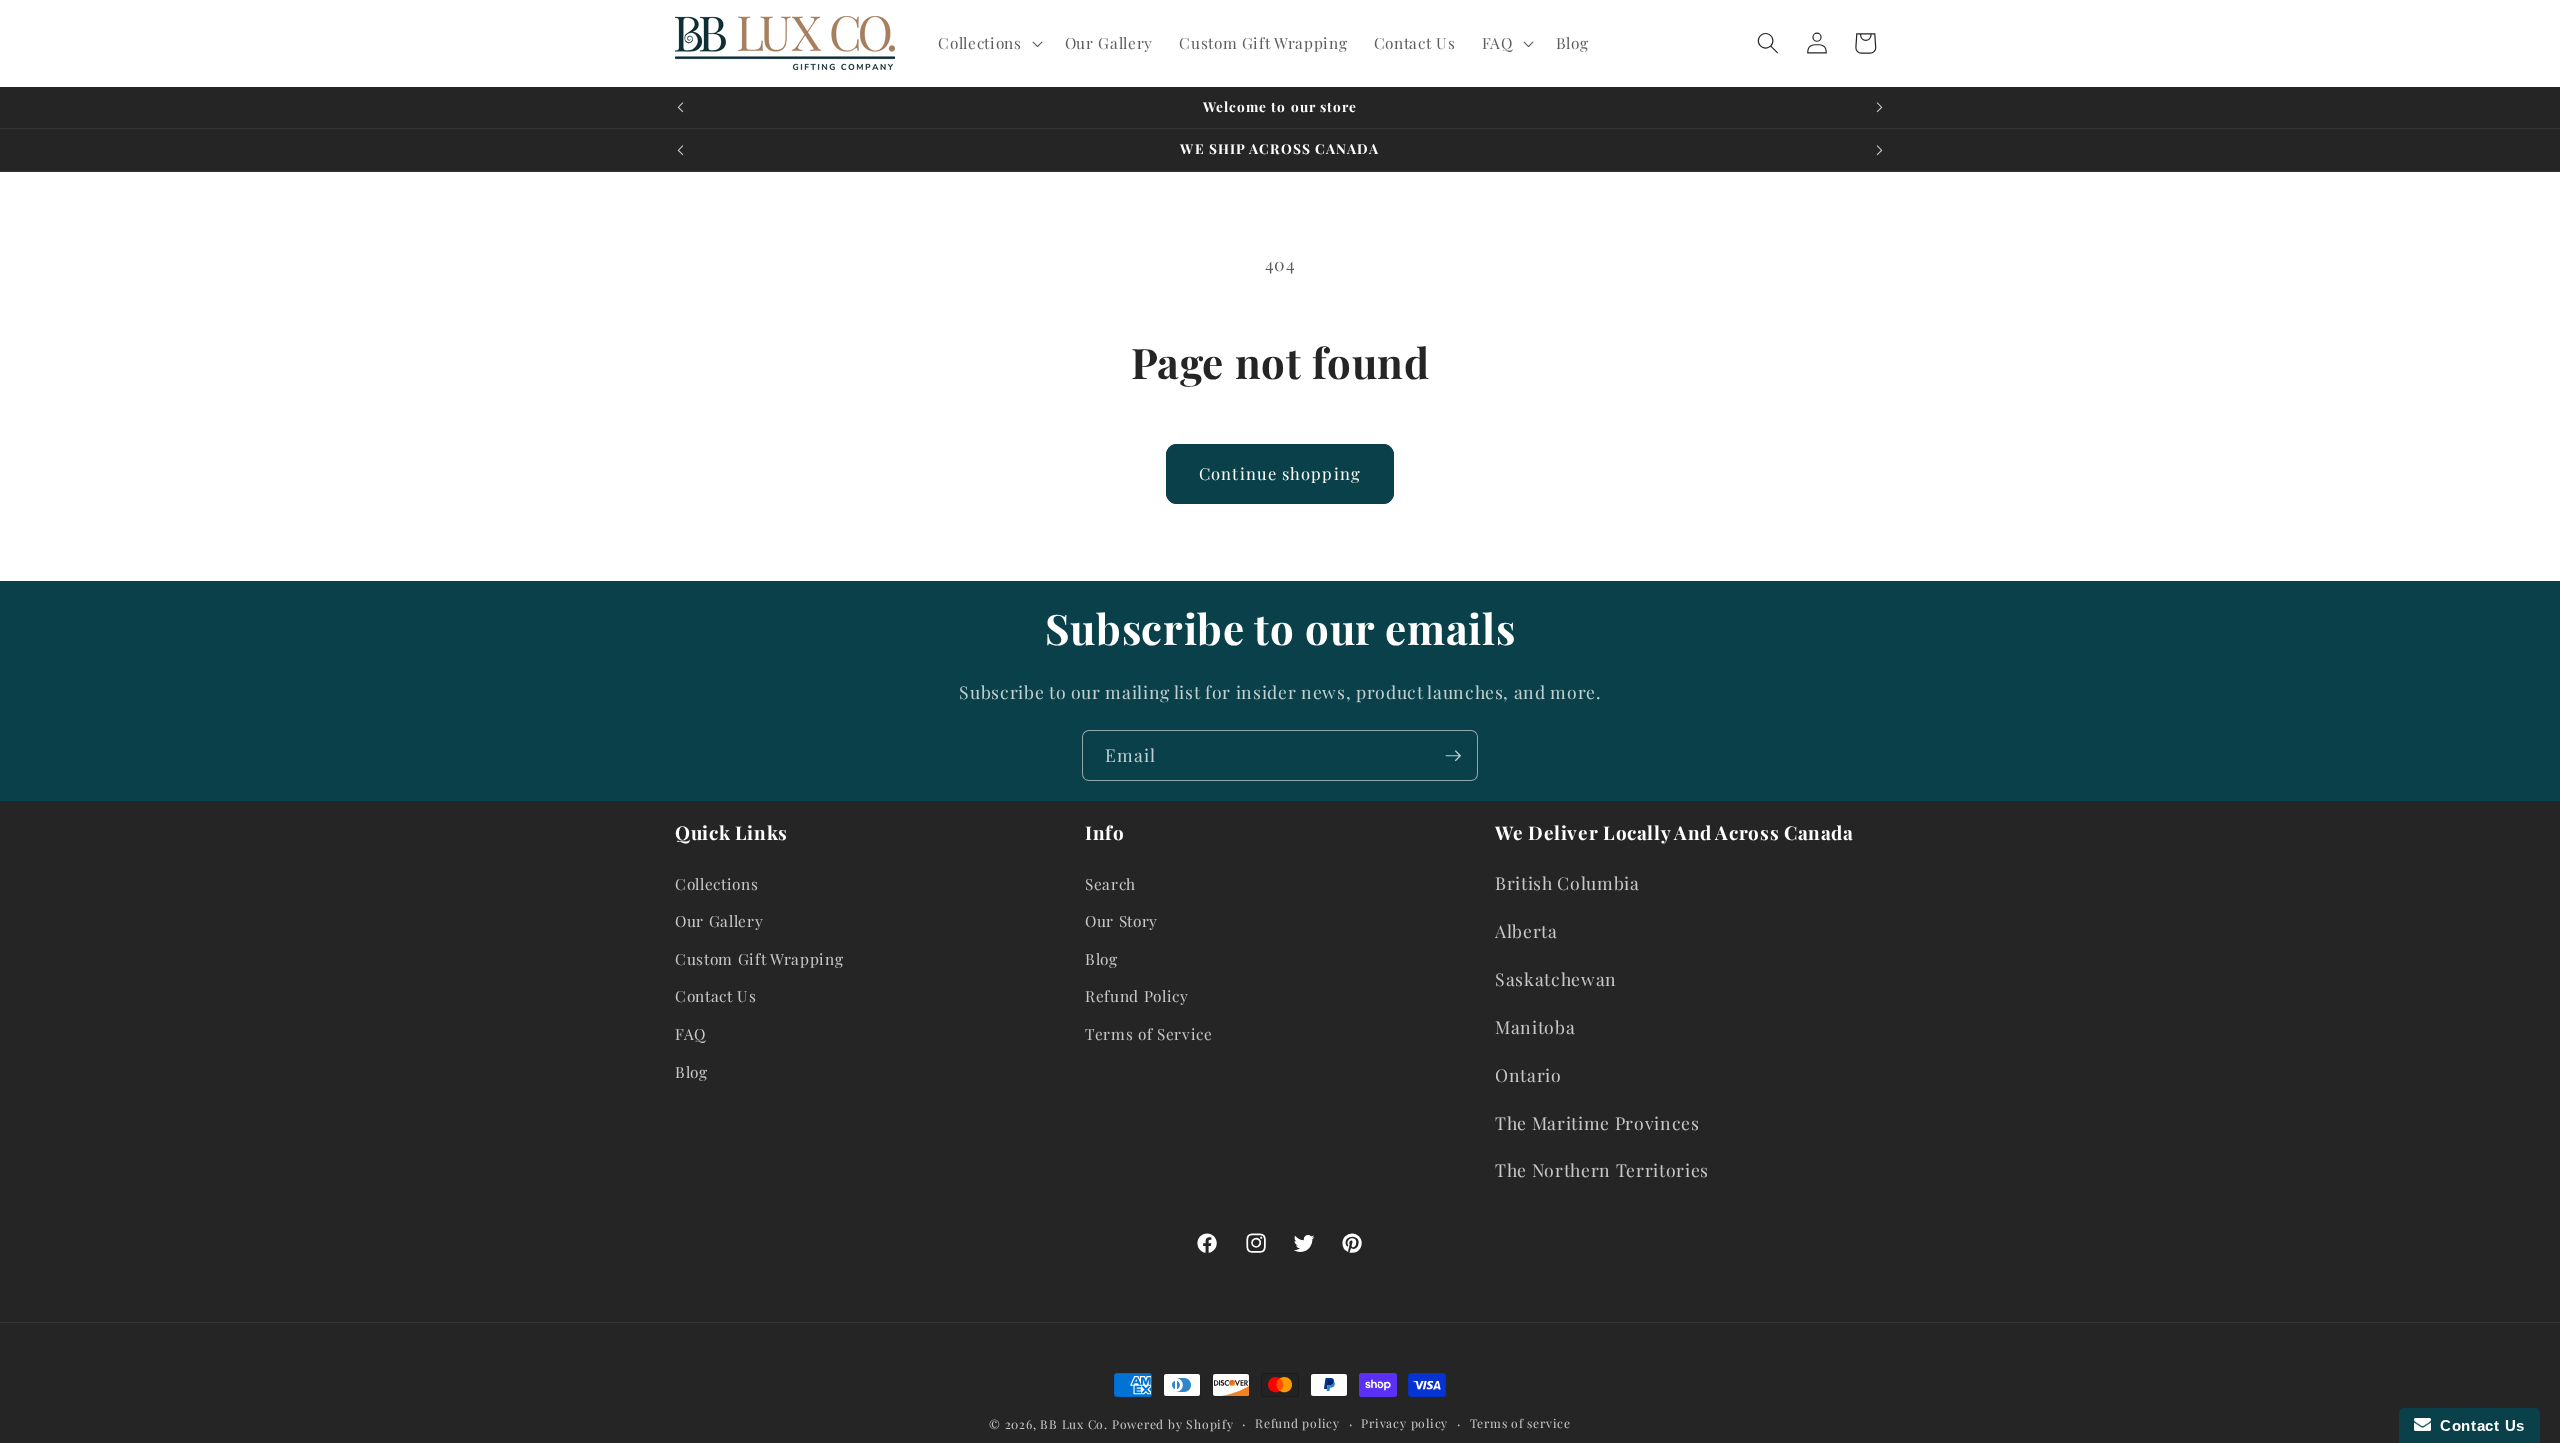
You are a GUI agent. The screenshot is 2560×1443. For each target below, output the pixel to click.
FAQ (690, 1033)
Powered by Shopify (1173, 1424)
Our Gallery (719, 920)
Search (1110, 883)
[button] (988, 43)
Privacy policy (1404, 1423)
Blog (691, 1071)
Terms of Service (1149, 1033)
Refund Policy (1137, 995)
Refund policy (1297, 1423)
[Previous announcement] (681, 108)
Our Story (1121, 920)
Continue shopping (1280, 473)
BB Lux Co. (1074, 1424)
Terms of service (1520, 1423)
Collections (716, 883)
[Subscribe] (1453, 756)
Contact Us (716, 995)
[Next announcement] (1880, 108)
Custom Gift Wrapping (759, 958)
